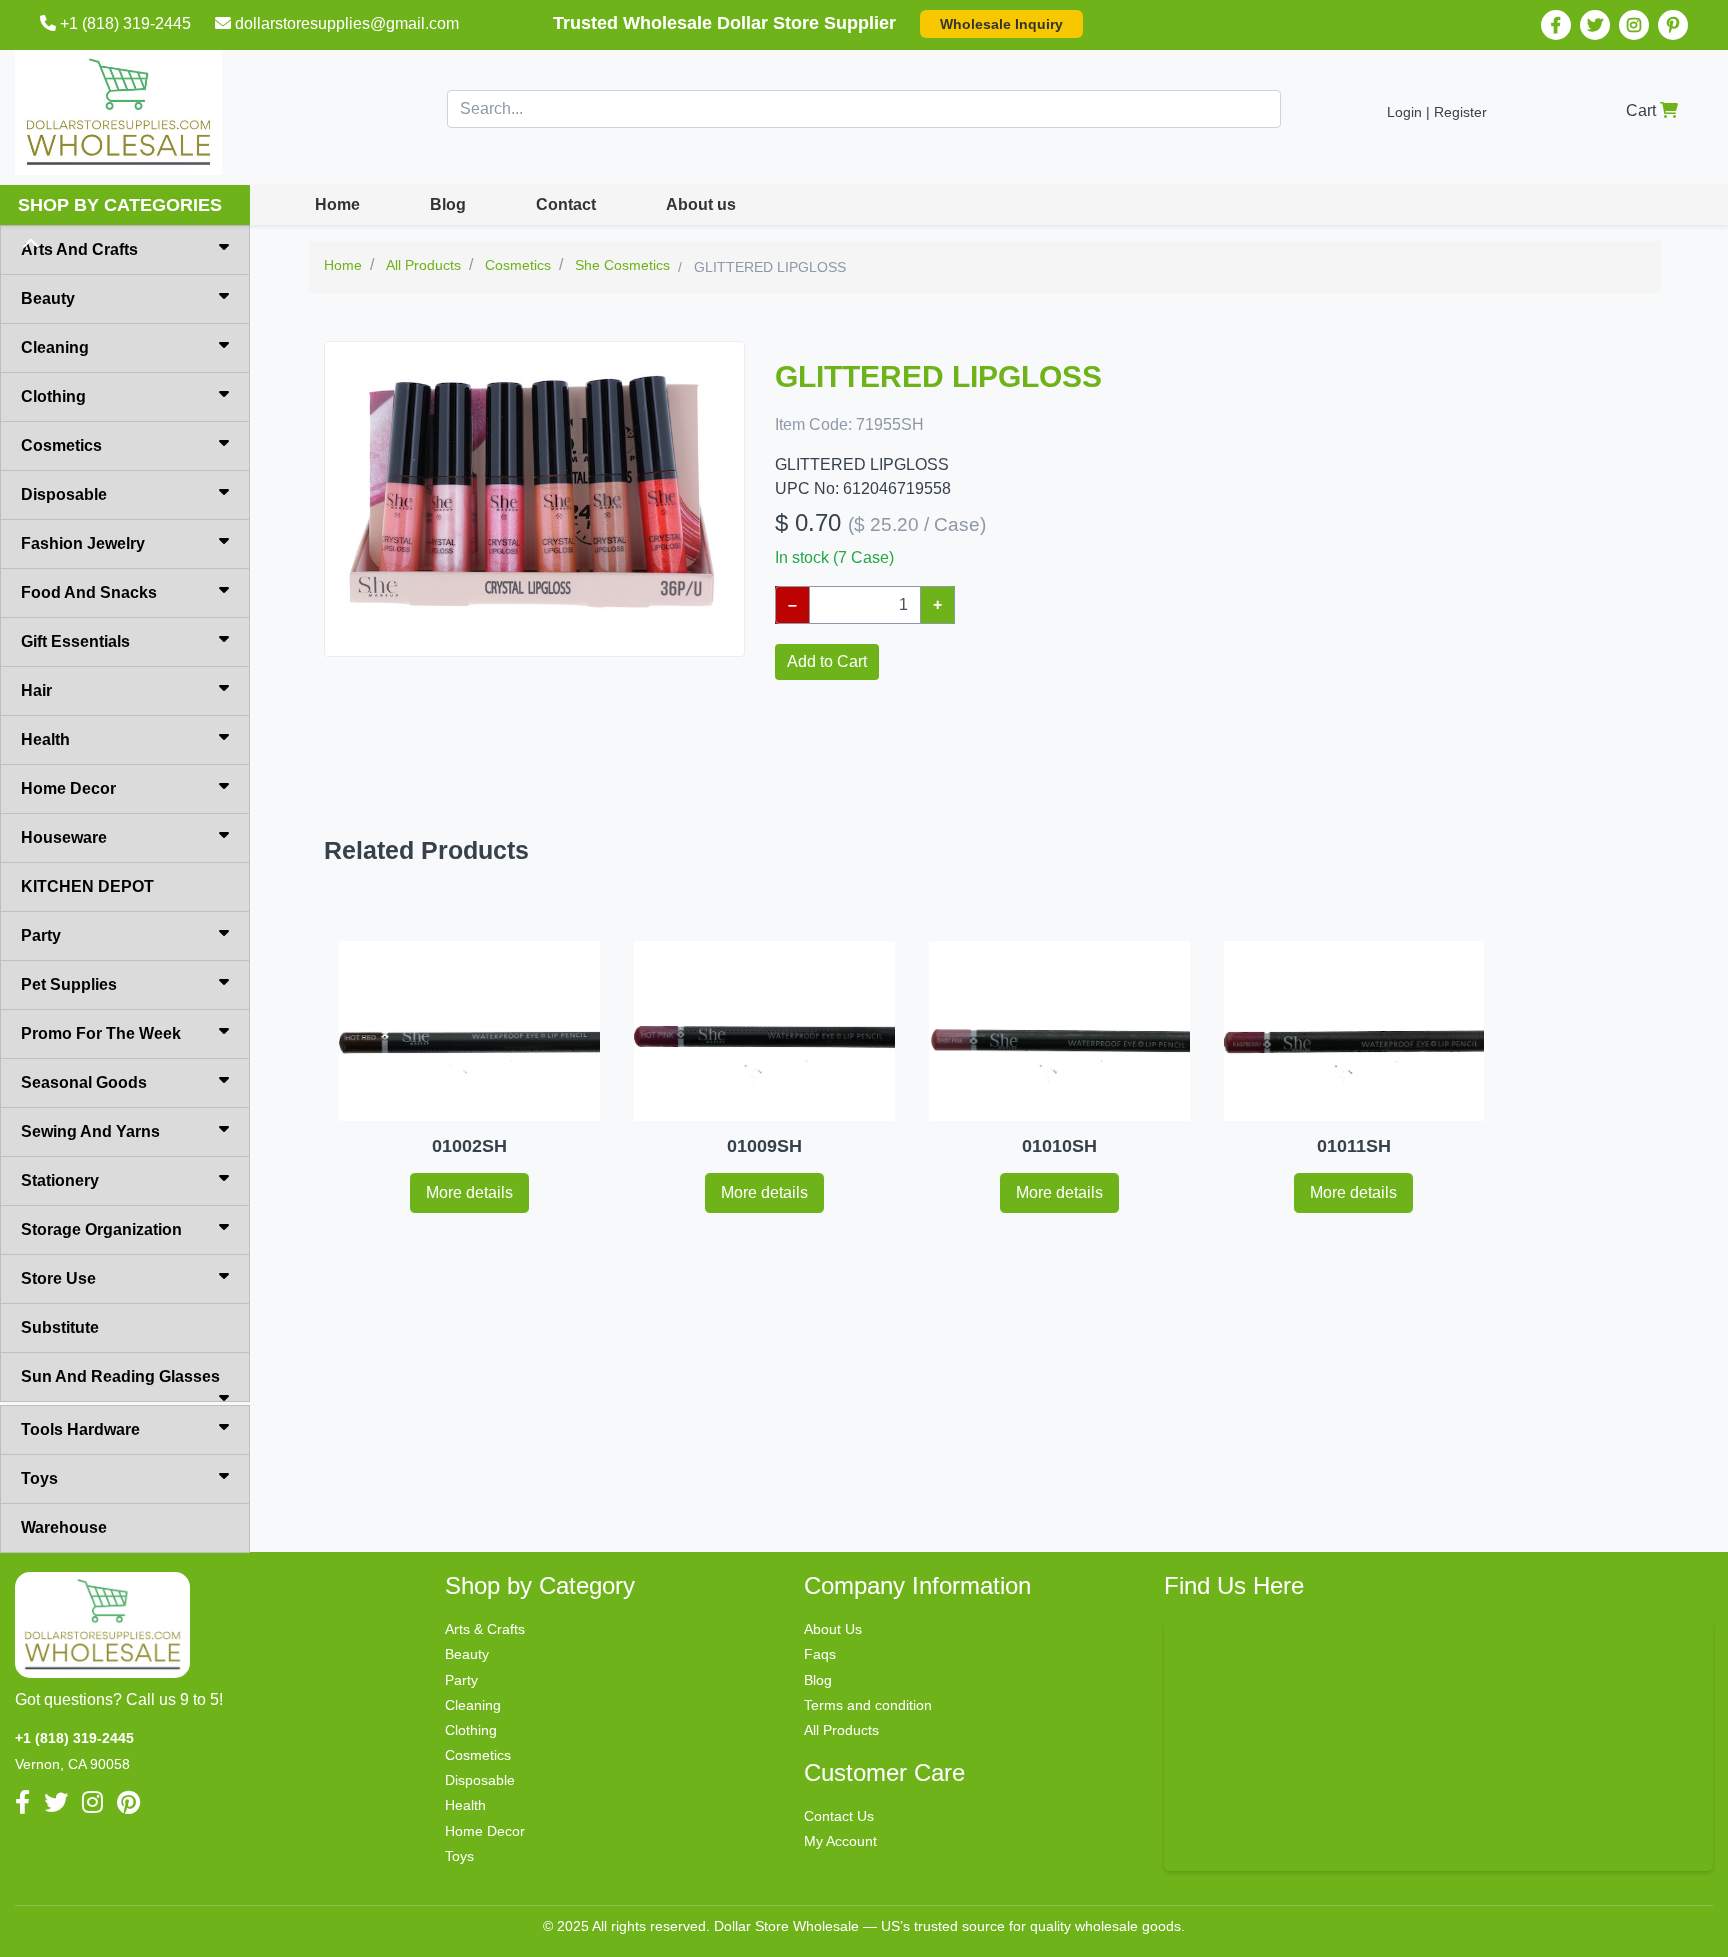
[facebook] (1556, 25)
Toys (39, 1478)
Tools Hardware (80, 1429)
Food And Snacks (89, 592)
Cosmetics (61, 445)
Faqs (820, 1654)
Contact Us (839, 1816)
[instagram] (1634, 25)
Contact (566, 204)
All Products (841, 1730)
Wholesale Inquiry (1001, 24)
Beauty (48, 298)
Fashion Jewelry (83, 543)
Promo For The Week (101, 1033)
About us (701, 204)
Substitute (60, 1327)
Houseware (64, 837)
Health (45, 739)
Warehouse (64, 1527)
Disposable (64, 494)
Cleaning (55, 347)
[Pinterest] (1673, 25)
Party (41, 935)
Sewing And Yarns (90, 1131)
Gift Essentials (75, 641)
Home (337, 204)
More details (469, 1192)
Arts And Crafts (79, 249)
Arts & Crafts (485, 1629)
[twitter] (1595, 25)
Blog (448, 204)
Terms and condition (868, 1705)
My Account (840, 1841)
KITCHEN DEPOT (87, 886)
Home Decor (68, 788)
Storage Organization (101, 1229)
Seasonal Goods (84, 1082)
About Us (833, 1629)
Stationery (60, 1180)
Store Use (58, 1278)
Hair (36, 690)
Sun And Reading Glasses (120, 1376)
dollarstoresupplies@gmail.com (347, 23)
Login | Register (1437, 112)
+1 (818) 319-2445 (125, 23)
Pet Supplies (69, 984)
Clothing (53, 396)
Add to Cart (827, 661)
